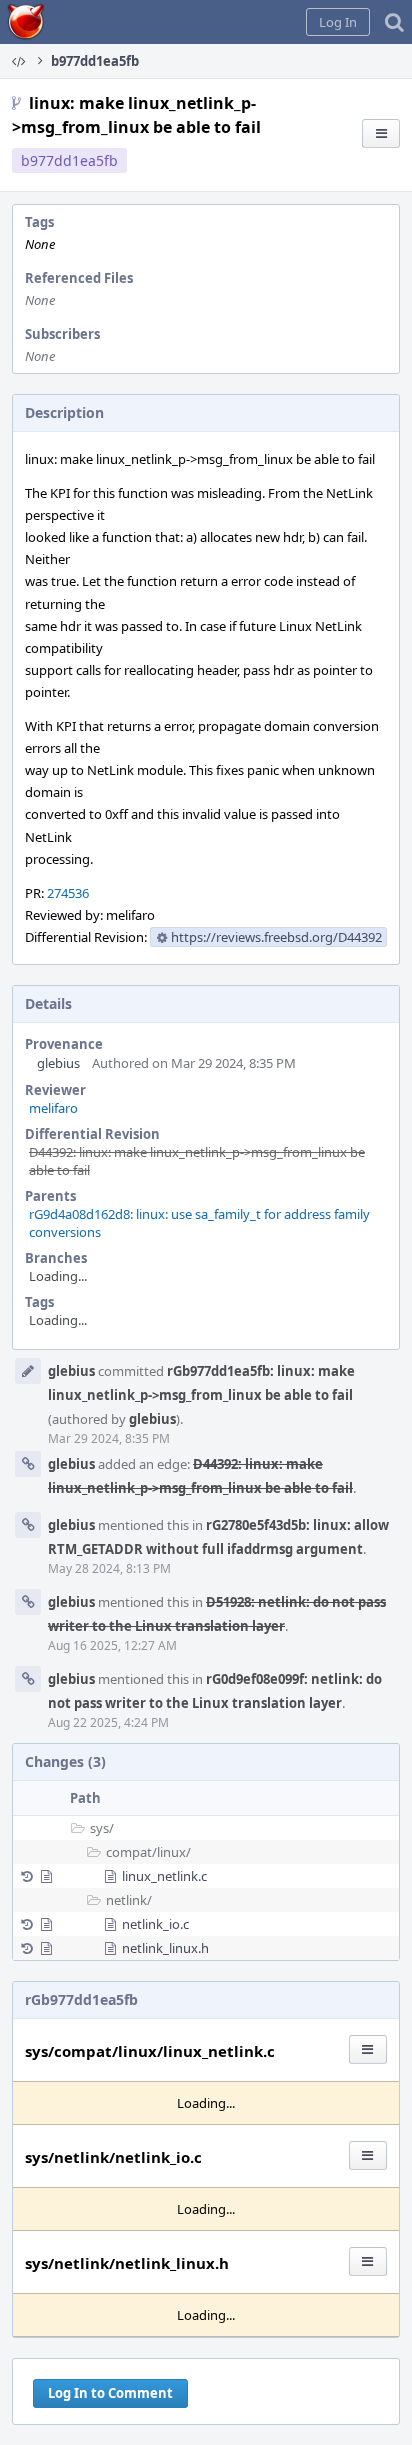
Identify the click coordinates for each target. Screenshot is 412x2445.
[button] (338, 22)
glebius (58, 1063)
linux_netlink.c (164, 1876)
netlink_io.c (155, 1924)
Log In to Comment (110, 2393)
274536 (68, 893)
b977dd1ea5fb (69, 160)
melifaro (53, 1108)
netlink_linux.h (165, 1948)
